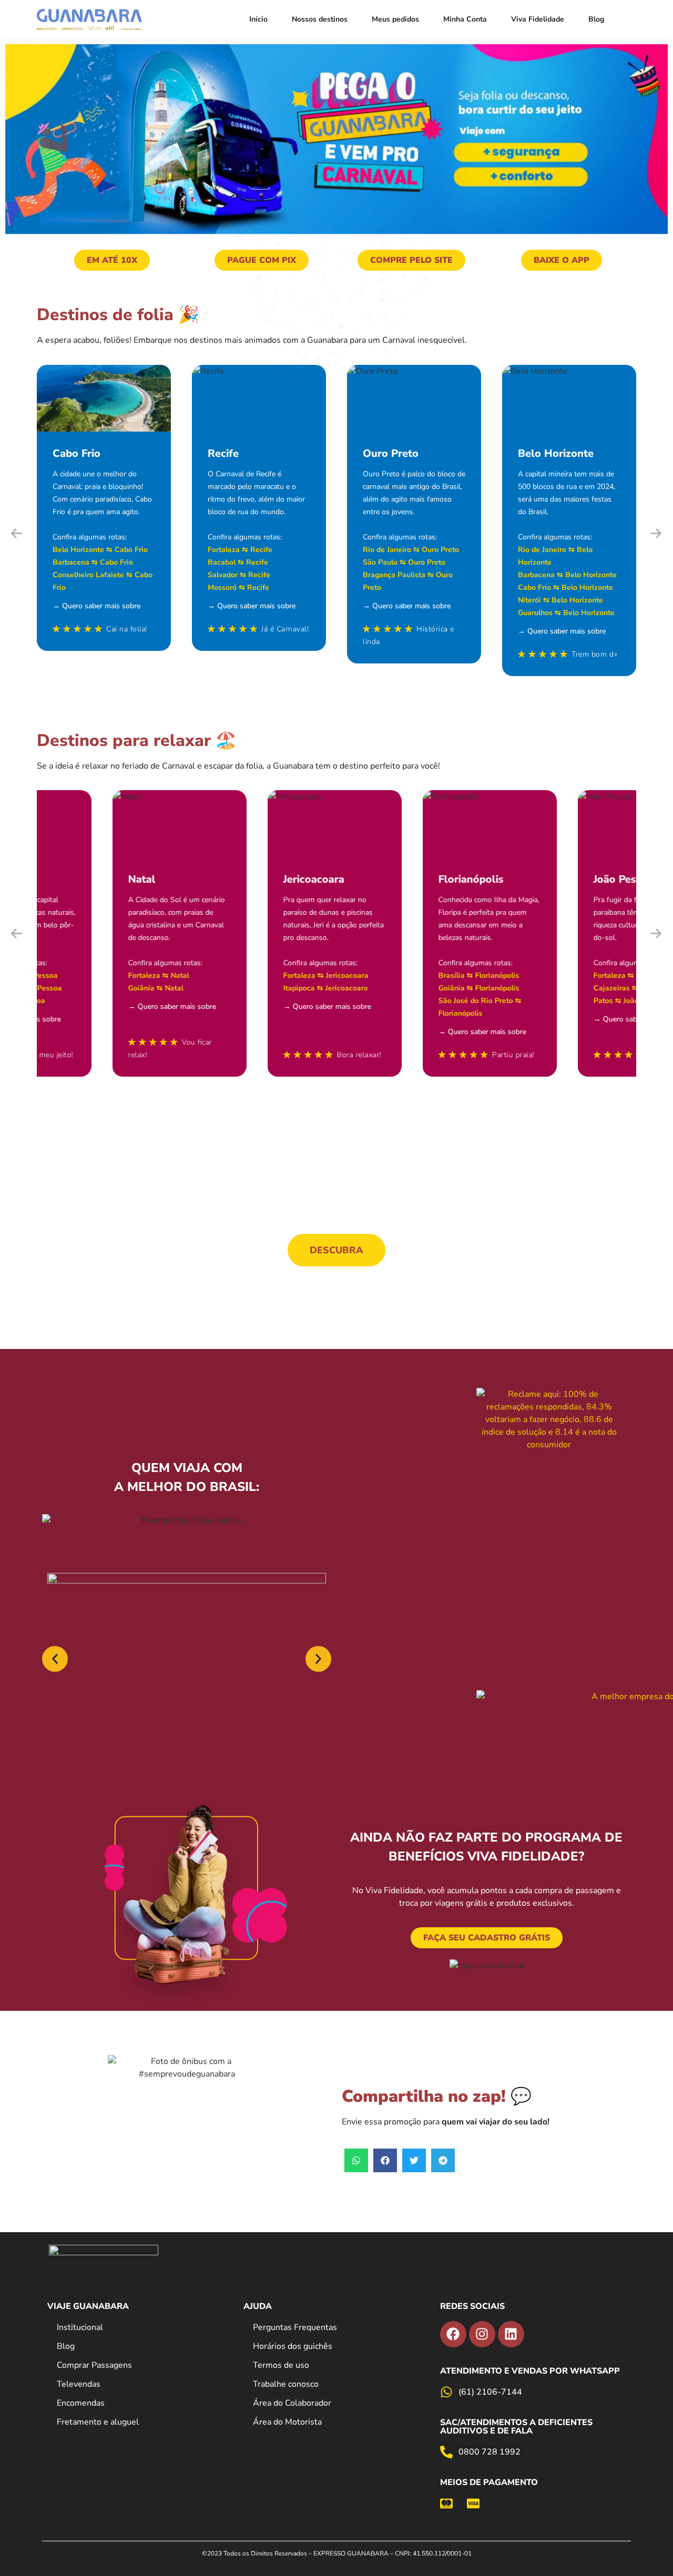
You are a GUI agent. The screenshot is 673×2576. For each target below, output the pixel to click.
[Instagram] (482, 2334)
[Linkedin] (511, 2334)
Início (258, 19)
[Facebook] (453, 2334)
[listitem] (336, 2553)
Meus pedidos (395, 19)
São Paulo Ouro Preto (404, 562)
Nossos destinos (320, 19)
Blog (596, 19)
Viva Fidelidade (538, 19)
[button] (17, 533)
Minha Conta (465, 19)
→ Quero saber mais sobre (96, 606)
